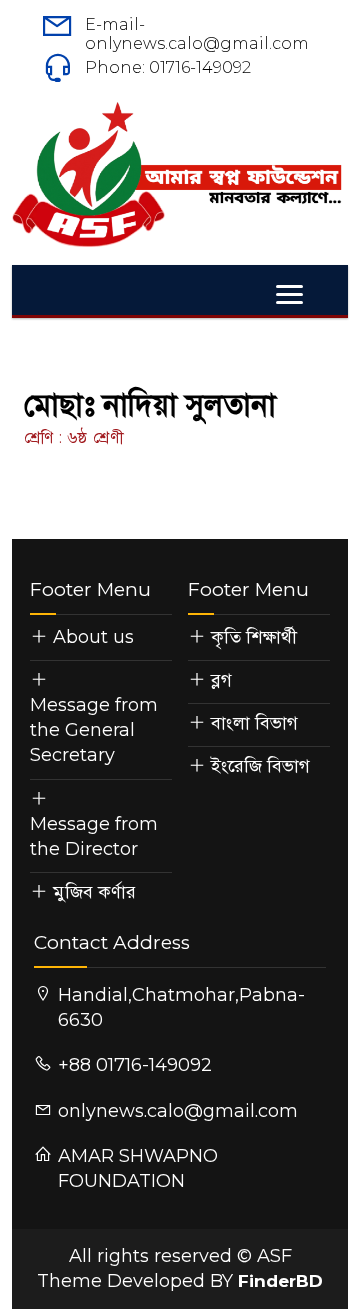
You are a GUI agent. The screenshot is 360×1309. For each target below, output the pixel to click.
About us (93, 637)
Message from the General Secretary (94, 730)
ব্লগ (221, 680)
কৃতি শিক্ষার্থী (254, 637)
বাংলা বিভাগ (254, 723)
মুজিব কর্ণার (94, 892)
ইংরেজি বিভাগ (260, 766)
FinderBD (280, 1281)
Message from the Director (94, 836)
